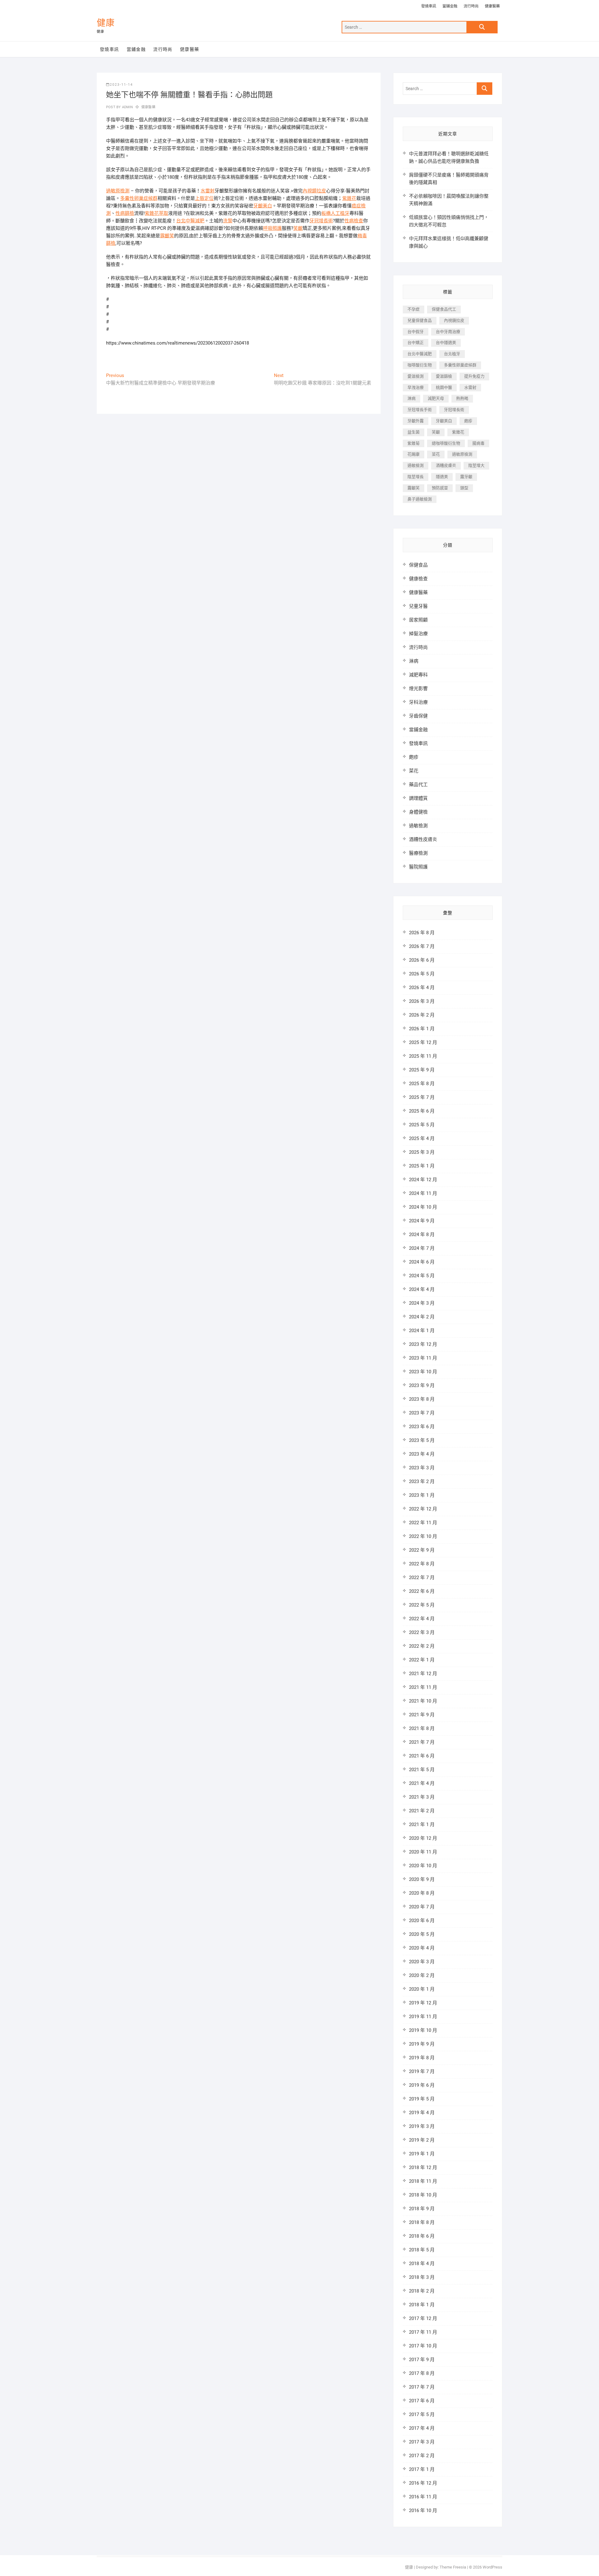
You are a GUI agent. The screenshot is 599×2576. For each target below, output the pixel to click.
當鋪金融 (450, 6)
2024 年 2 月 (422, 1317)
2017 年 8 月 (422, 2373)
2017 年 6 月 (422, 2401)
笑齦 (298, 228)
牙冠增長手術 (420, 410)
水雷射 (208, 191)
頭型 (464, 488)
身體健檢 (418, 812)
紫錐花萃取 (156, 213)
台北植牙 (452, 354)
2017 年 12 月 (423, 2318)
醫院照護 (418, 867)
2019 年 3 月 (422, 2126)
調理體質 (418, 798)
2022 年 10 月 (423, 1536)
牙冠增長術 (321, 221)
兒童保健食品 (420, 320)
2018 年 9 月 (422, 2209)
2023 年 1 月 (422, 1495)
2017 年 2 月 (422, 2456)
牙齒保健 (418, 716)
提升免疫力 (474, 376)
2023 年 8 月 (422, 1399)
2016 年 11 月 (423, 2497)
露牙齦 (466, 477)
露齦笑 (167, 236)
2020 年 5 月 (422, 1934)
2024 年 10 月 (423, 1207)
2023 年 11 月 (423, 1358)
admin (127, 107)
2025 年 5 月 (422, 1125)
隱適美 (442, 477)
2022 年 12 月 (423, 1509)
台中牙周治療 (448, 332)
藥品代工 (418, 785)
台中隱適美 (446, 343)
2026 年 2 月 (422, 1015)
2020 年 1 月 (422, 1989)
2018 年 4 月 (422, 2264)
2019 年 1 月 (422, 2154)
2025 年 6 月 (422, 1111)
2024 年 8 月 (422, 1235)
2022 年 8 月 (422, 1564)
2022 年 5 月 (422, 1605)
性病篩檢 (125, 213)
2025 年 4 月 (422, 1138)
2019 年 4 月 (422, 2113)
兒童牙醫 (418, 606)
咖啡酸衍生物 (420, 365)
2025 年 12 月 (423, 1042)
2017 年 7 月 (422, 2387)
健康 (106, 23)
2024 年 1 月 (422, 1331)
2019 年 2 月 (422, 2140)
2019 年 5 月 (422, 2099)
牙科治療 (418, 702)
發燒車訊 (429, 6)
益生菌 (414, 432)
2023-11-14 (121, 85)
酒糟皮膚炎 (446, 465)
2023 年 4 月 (422, 1454)
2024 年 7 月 (422, 1248)
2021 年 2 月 (422, 1811)
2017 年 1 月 (422, 2469)
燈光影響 (418, 689)
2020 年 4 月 (422, 1948)
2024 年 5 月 (422, 1276)
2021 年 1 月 (422, 1824)
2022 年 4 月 (422, 1619)
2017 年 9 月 (422, 2360)
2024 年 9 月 (422, 1221)
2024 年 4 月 (422, 1289)
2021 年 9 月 (422, 1715)
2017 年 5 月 (422, 2414)
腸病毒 (478, 443)
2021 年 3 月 (422, 1797)
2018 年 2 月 (422, 2291)
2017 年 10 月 (423, 2346)
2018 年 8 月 (422, 2222)
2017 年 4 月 (422, 2428)
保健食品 (418, 565)
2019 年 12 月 (423, 2003)
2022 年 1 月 (422, 1660)
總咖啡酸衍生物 (446, 443)
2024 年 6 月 (422, 1262)
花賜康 (414, 454)
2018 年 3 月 (422, 2277)
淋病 (412, 398)
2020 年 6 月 (422, 1921)
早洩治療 (416, 387)
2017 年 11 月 (423, 2332)
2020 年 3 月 (422, 1962)
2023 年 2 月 (422, 1481)
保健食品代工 (444, 309)
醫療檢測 (418, 853)
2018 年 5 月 (422, 2250)
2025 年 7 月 (422, 1097)
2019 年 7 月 (422, 2071)
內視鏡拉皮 (314, 191)
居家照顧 (418, 620)
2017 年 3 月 (422, 2442)
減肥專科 (418, 675)
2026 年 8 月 (422, 933)
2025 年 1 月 (422, 1166)
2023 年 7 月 (422, 1413)
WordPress (492, 2567)
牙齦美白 (263, 206)
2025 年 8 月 (422, 1084)
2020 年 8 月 (422, 1893)
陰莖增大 (476, 465)
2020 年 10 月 (423, 1866)
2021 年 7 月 (422, 1742)
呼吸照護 (272, 228)
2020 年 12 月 (423, 1838)
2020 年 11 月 (423, 1852)
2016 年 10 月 (423, 2511)
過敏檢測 (416, 465)
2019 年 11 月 (423, 2017)
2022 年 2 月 (422, 1646)
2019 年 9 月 (422, 2044)
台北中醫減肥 (190, 221)
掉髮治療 (418, 634)
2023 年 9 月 (422, 1385)
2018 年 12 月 (423, 2168)
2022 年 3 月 (422, 1632)
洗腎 (228, 221)
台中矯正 (416, 343)
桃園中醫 (444, 387)
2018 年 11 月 (423, 2181)
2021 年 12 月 (423, 1674)
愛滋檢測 (416, 376)
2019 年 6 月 (422, 2085)
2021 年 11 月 (423, 1687)
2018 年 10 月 (423, 2195)
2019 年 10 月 (423, 2030)
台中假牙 (416, 332)
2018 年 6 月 (422, 2236)
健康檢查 (418, 579)
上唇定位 (204, 198)
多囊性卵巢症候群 (139, 198)
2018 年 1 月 (422, 2305)
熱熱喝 (462, 398)
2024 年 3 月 (422, 1303)
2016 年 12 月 (423, 2483)
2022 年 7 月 (422, 1578)
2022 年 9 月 (422, 1550)
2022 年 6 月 (422, 1591)
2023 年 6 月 (422, 1427)
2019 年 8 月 (422, 2058)
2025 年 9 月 (422, 1070)
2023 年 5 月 (422, 1440)
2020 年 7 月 (422, 1907)
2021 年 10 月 (423, 1701)
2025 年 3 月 (422, 1152)
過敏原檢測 (118, 191)
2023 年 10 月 (423, 1372)
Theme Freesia (453, 2567)
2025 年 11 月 (423, 1056)
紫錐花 (349, 198)
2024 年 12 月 (423, 1180)
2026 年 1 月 (422, 1029)
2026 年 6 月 (422, 960)
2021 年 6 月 (422, 1756)
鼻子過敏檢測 (420, 499)
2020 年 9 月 (422, 1879)
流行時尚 (471, 6)
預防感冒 (440, 488)
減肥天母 (436, 398)
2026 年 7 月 (422, 946)
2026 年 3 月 (422, 1001)
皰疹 (468, 421)
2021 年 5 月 (422, 1770)
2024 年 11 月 (423, 1193)
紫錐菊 (414, 443)
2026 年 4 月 (422, 988)
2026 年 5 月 (422, 974)
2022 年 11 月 (423, 1523)
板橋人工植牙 (335, 213)
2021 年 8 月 (422, 1728)
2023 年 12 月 (423, 1344)
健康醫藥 (492, 6)
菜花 (436, 454)
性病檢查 (354, 221)
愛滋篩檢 (444, 376)
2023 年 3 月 (422, 1468)
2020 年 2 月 (422, 1975)
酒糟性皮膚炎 (423, 839)
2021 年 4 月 (422, 1783)
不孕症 (414, 309)
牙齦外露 (416, 421)
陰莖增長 (416, 477)
